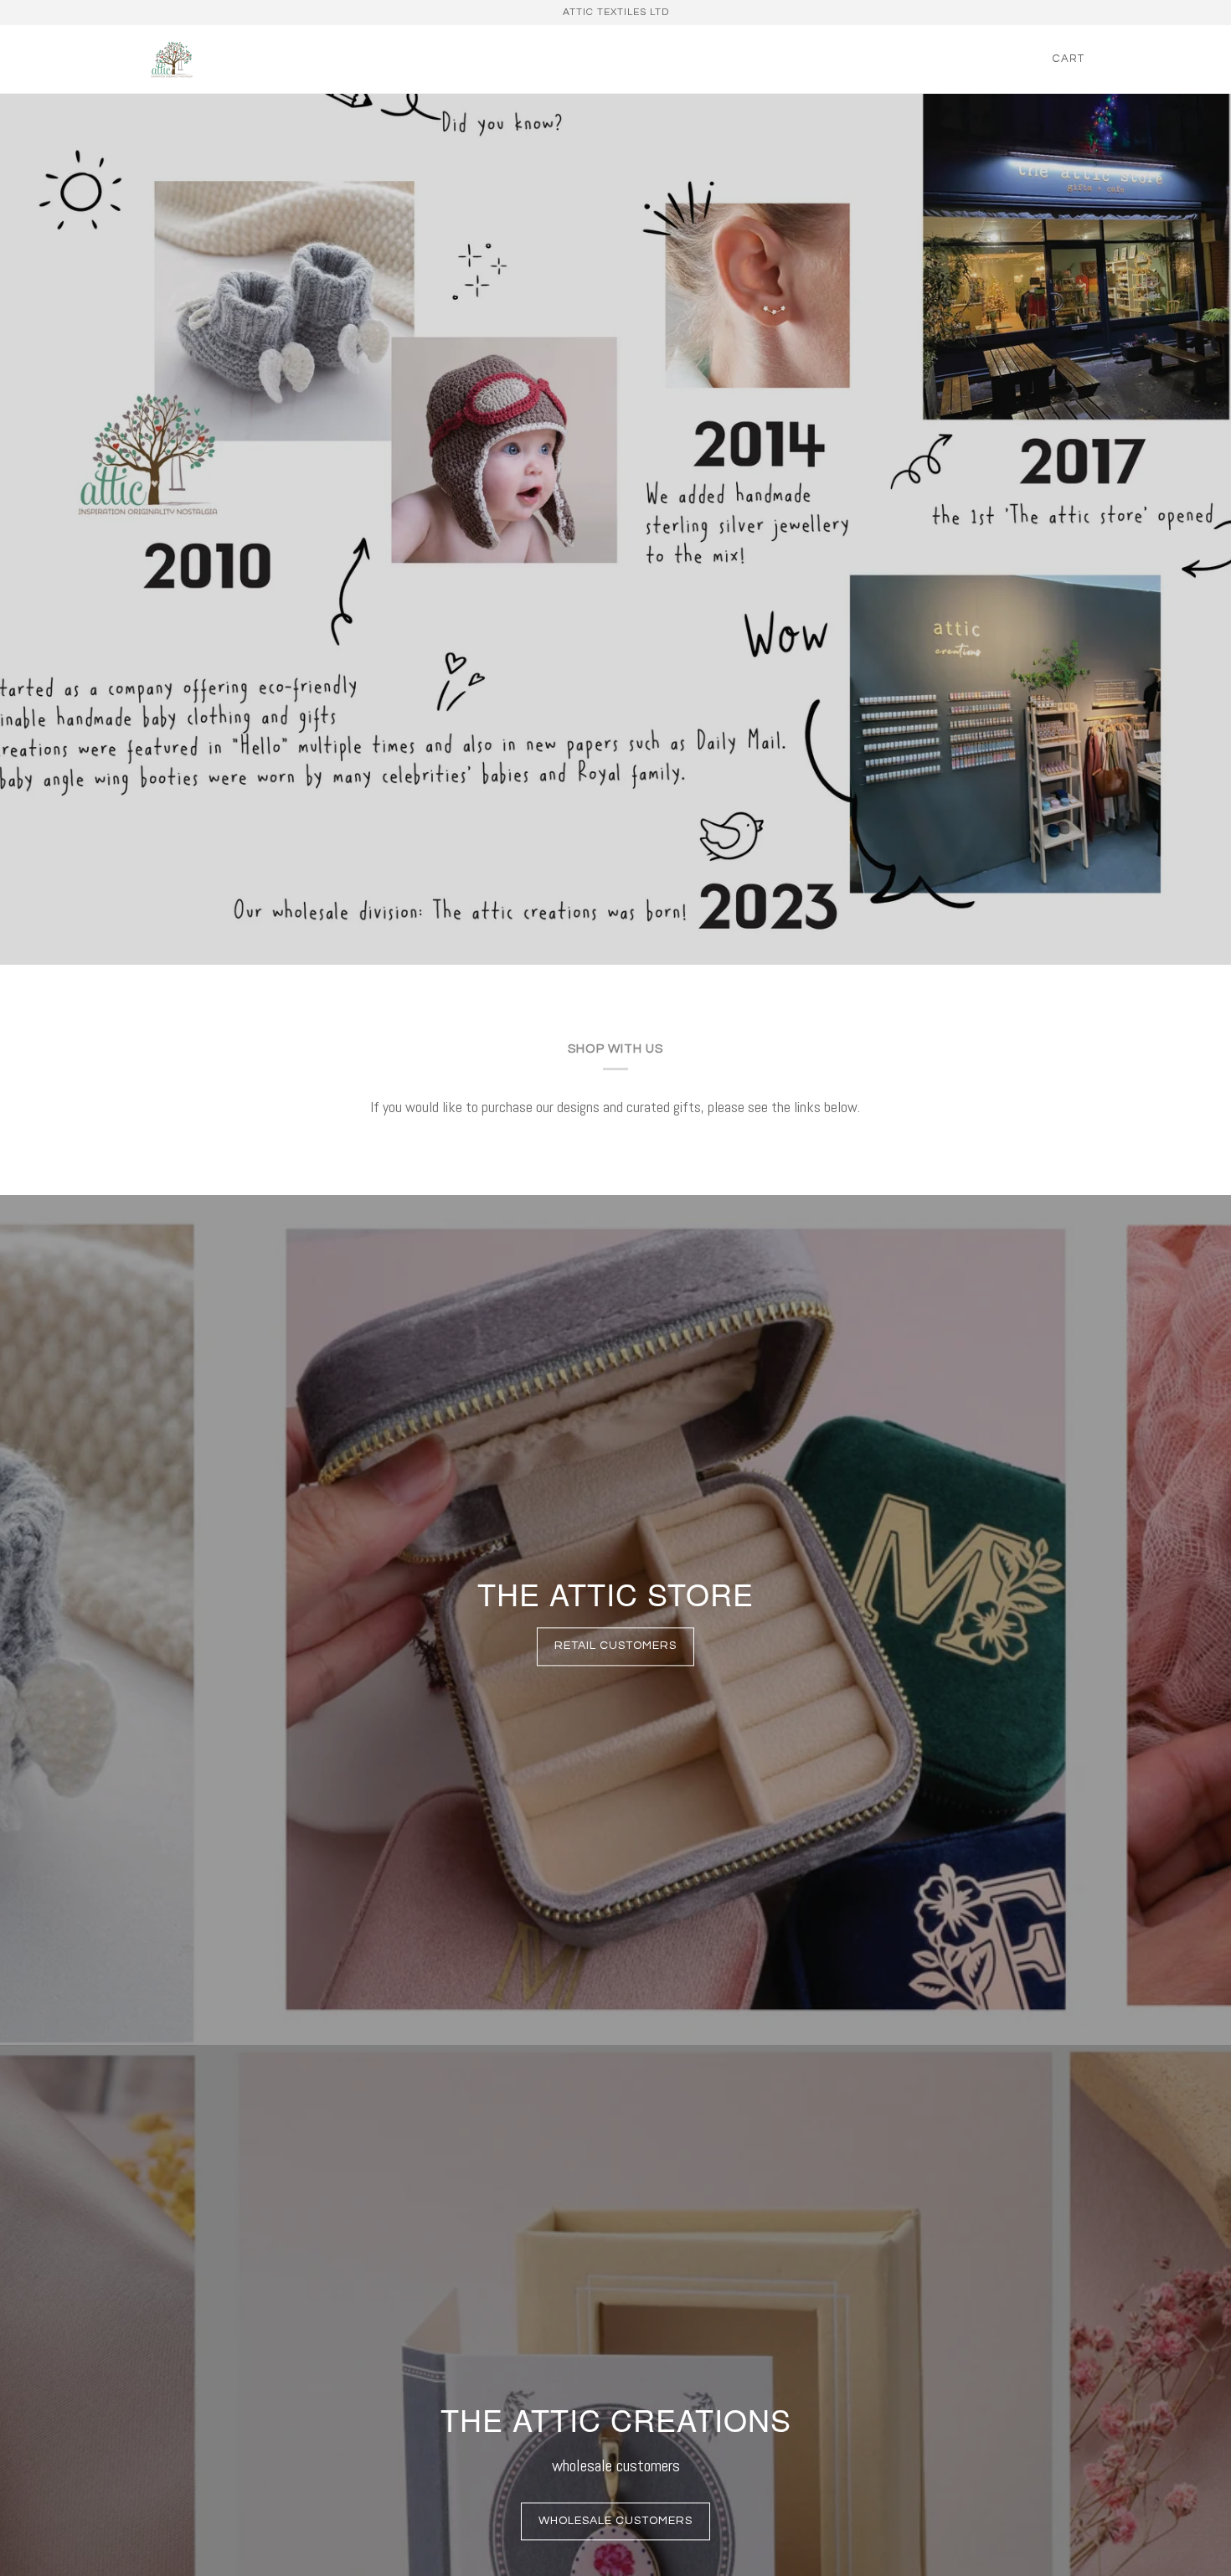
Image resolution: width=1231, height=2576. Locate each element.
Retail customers (615, 1646)
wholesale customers (615, 2521)
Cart (1069, 59)
